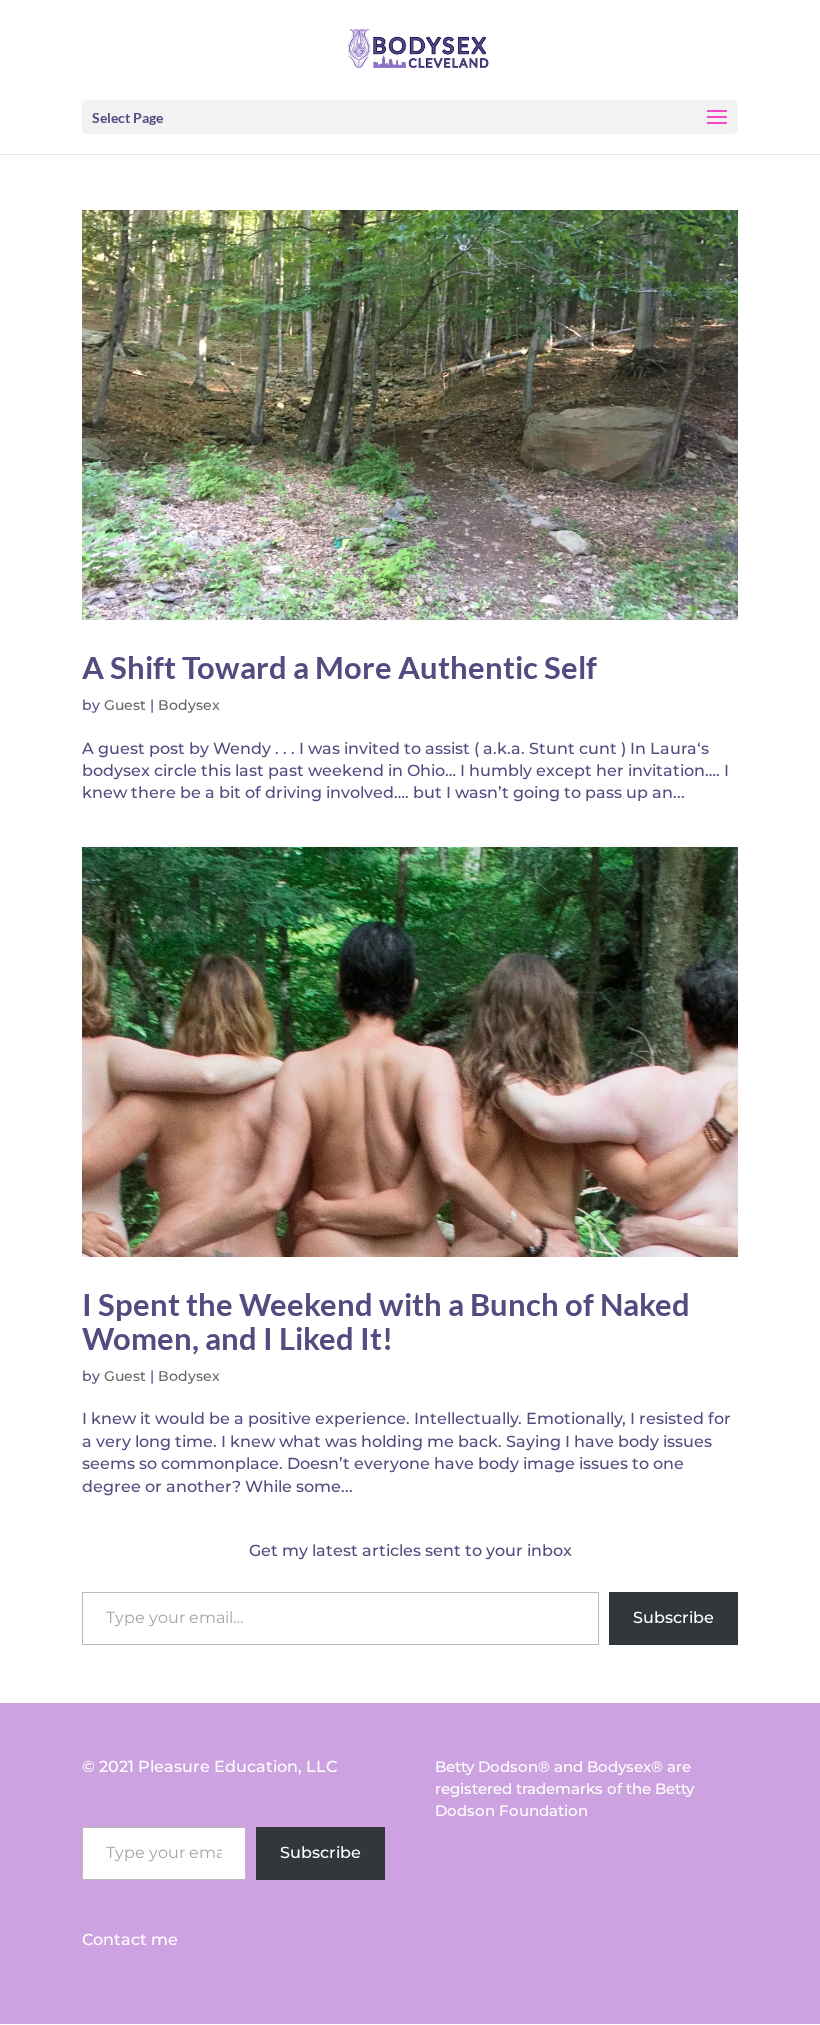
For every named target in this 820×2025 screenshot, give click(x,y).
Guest (125, 705)
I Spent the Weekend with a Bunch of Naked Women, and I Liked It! (386, 1321)
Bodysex (189, 705)
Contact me (130, 1939)
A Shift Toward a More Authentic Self (339, 667)
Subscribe (673, 1617)
